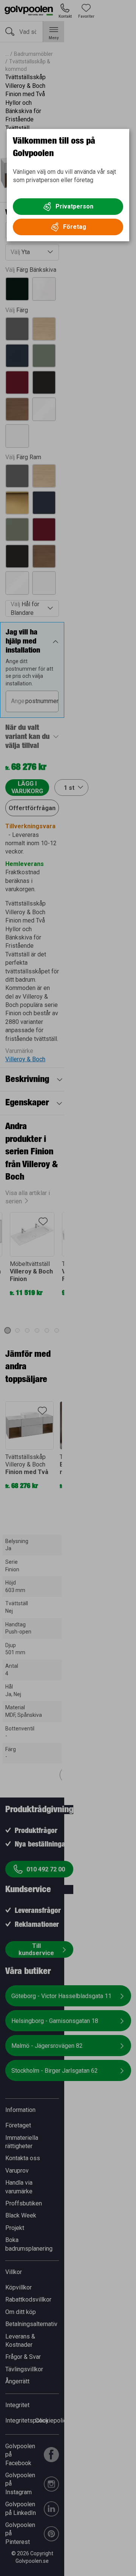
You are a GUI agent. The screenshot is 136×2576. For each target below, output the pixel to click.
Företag (75, 227)
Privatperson (74, 206)
